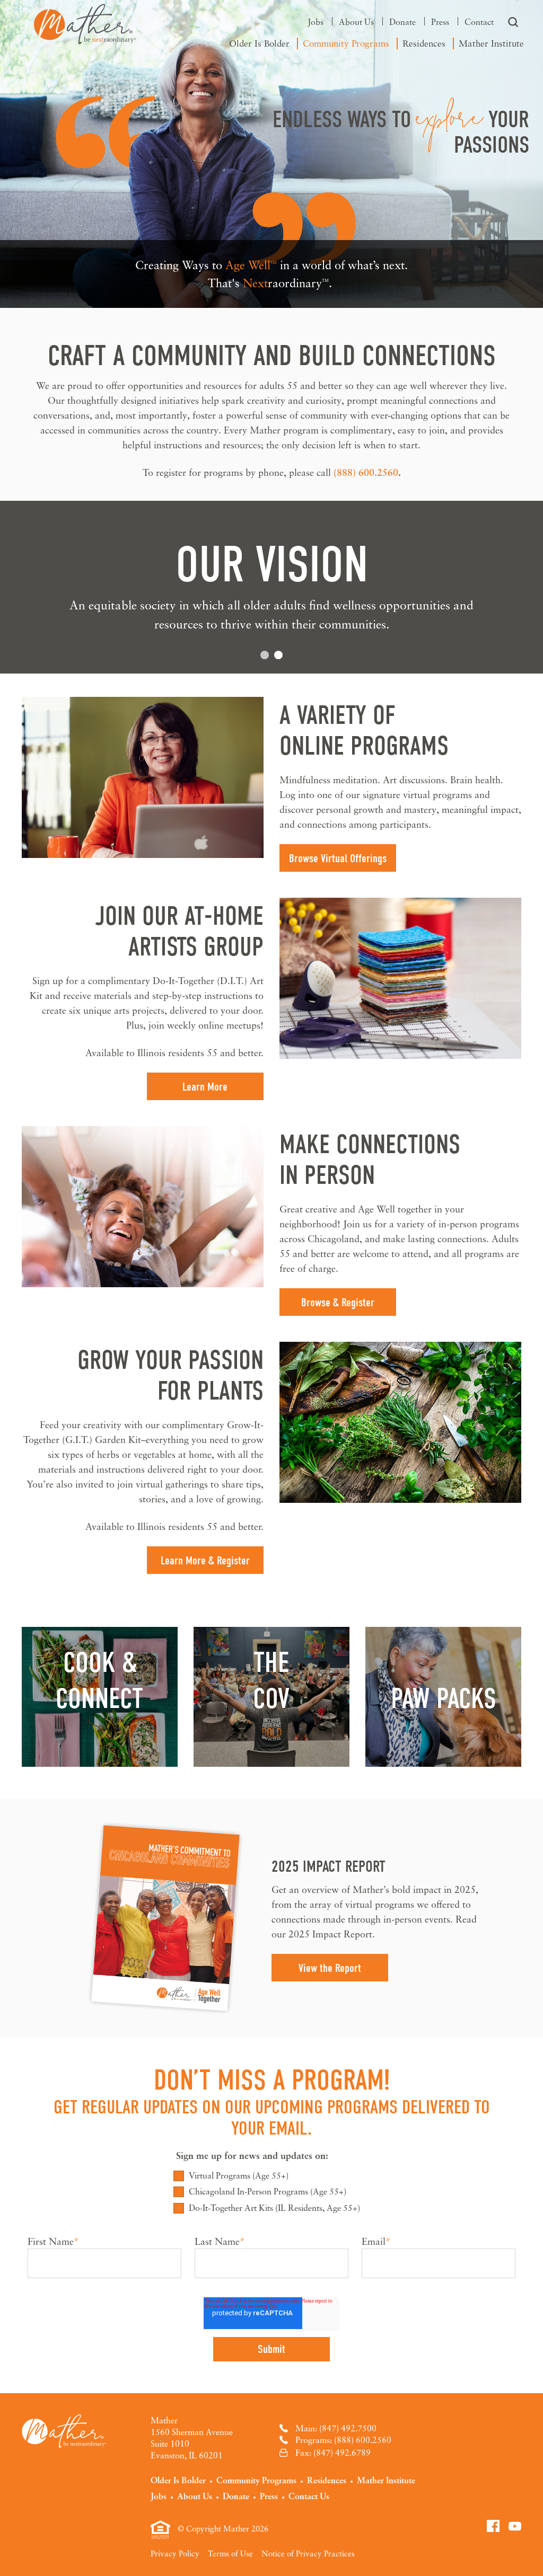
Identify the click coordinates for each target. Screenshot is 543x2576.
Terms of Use (230, 2553)
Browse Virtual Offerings (338, 858)
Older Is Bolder (259, 43)
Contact (479, 22)
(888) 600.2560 (366, 472)
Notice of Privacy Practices (308, 2553)
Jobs (316, 22)
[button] (265, 655)
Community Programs (346, 43)
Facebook (493, 2526)
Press (440, 22)
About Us (356, 22)
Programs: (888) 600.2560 (343, 2440)
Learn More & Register (205, 1561)
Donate (402, 22)
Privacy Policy (175, 2553)
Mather (85, 24)
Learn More (205, 1087)
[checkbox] (271, 2192)
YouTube (515, 2526)
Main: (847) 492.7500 (336, 2428)
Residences (424, 43)
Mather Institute (491, 43)
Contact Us (309, 2496)
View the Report (330, 1968)
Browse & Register (338, 1303)
